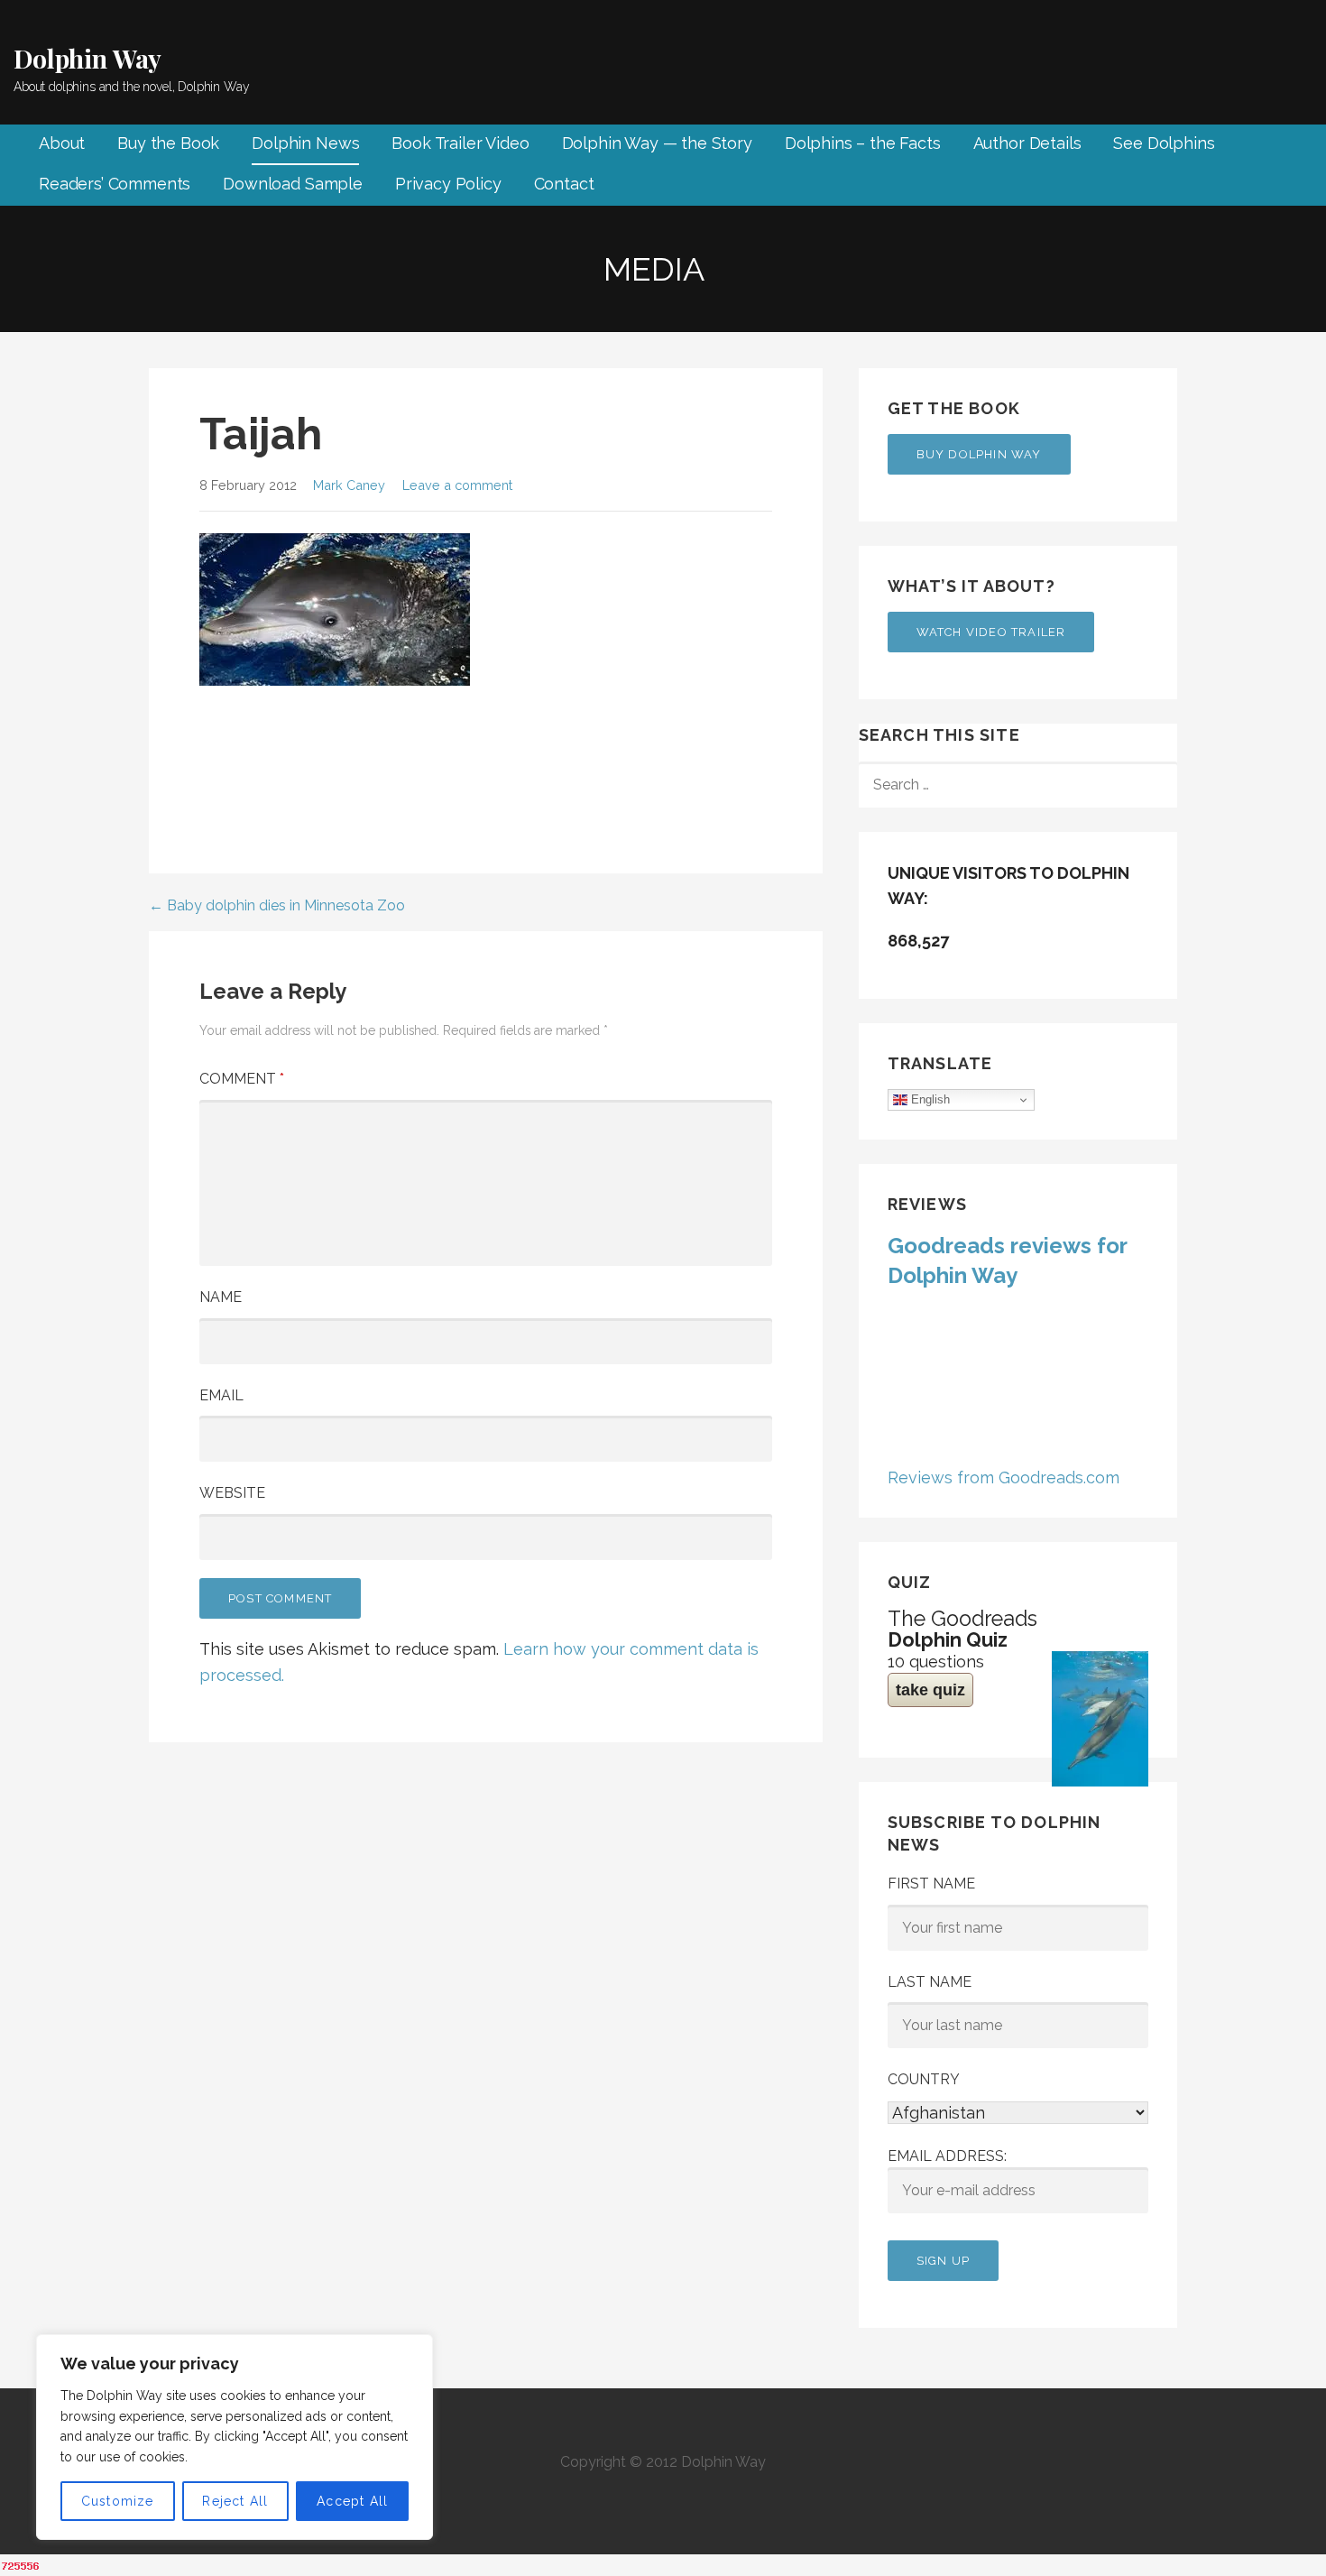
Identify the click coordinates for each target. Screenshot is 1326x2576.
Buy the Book (168, 143)
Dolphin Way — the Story (657, 143)
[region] (235, 2437)
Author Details (1027, 143)
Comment (242, 1079)
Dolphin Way (87, 58)
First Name (931, 1884)
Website (232, 1493)
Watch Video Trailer (991, 632)
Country (924, 2079)
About (62, 143)
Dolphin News (305, 143)
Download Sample (293, 184)
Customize (118, 2501)
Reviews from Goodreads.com (1004, 1477)
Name (221, 1297)
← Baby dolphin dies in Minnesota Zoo (277, 905)
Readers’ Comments (115, 184)
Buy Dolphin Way (979, 454)
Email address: (947, 2156)
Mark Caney (349, 485)
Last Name (930, 1982)
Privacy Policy (448, 184)
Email (221, 1395)
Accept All (352, 2501)
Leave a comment (457, 485)
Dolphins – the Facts (863, 143)
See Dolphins (1164, 143)
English (929, 1099)
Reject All (235, 2501)
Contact (564, 184)
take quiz (930, 1690)
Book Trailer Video (460, 143)
